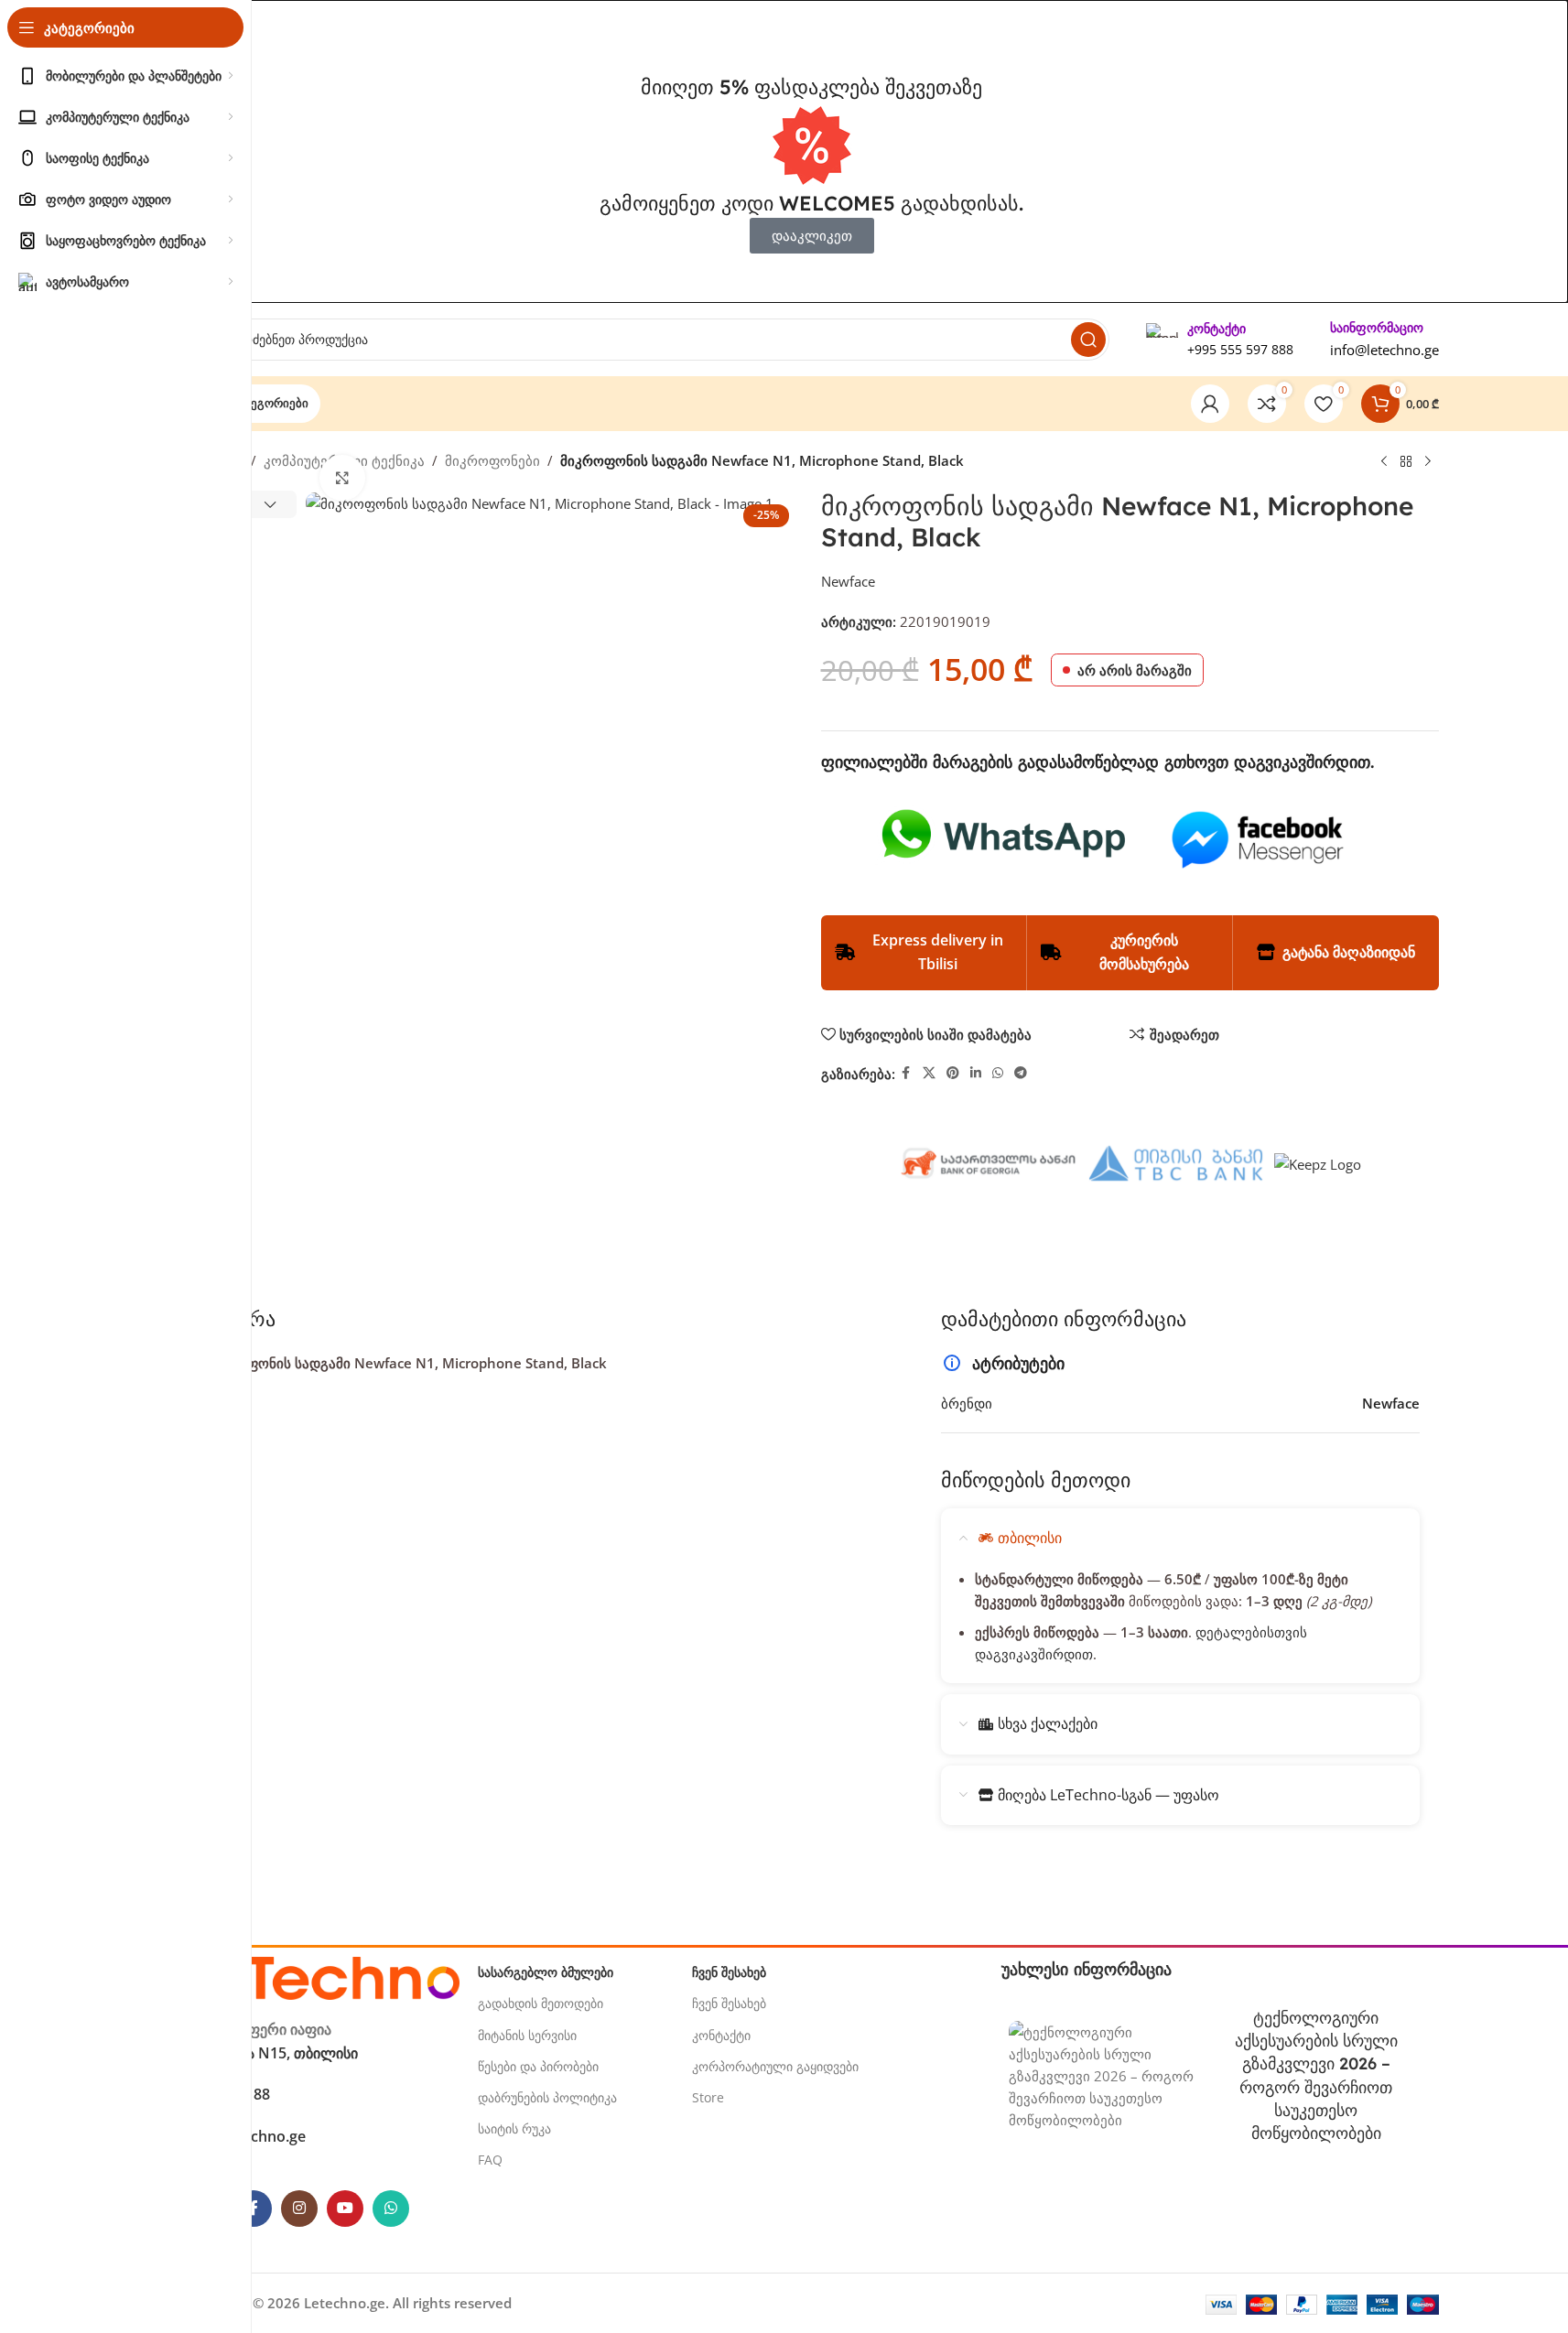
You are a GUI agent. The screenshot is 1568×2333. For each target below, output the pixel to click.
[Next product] (1428, 461)
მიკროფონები (492, 460)
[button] (270, 504)
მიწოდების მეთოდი (1036, 1480)
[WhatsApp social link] (998, 1073)
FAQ (490, 2160)
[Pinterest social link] (953, 1073)
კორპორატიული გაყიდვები (775, 2066)
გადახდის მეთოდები (541, 2003)
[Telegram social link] (1021, 1073)
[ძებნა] (1088, 340)
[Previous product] (1384, 461)
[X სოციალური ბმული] (929, 1073)
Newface (848, 581)
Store (708, 2097)
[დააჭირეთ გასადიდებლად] (342, 478)
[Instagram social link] (299, 2209)
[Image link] (322, 1977)
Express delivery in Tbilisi (938, 952)
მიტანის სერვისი (527, 2035)
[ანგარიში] (1210, 404)
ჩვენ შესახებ (729, 2003)
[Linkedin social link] (976, 1073)
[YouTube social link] (345, 2209)
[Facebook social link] (906, 1073)
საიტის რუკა (514, 2128)
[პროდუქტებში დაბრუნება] (1406, 461)
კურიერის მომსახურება (1144, 952)
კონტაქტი (721, 2035)
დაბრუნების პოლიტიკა (547, 2097)
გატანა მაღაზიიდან (1349, 952)
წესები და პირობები (538, 2066)
